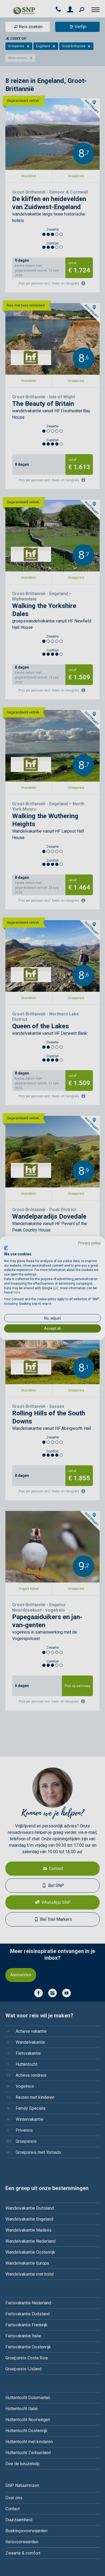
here (17, 1292)
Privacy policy (90, 1243)
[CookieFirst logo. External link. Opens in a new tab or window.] (6, 1248)
